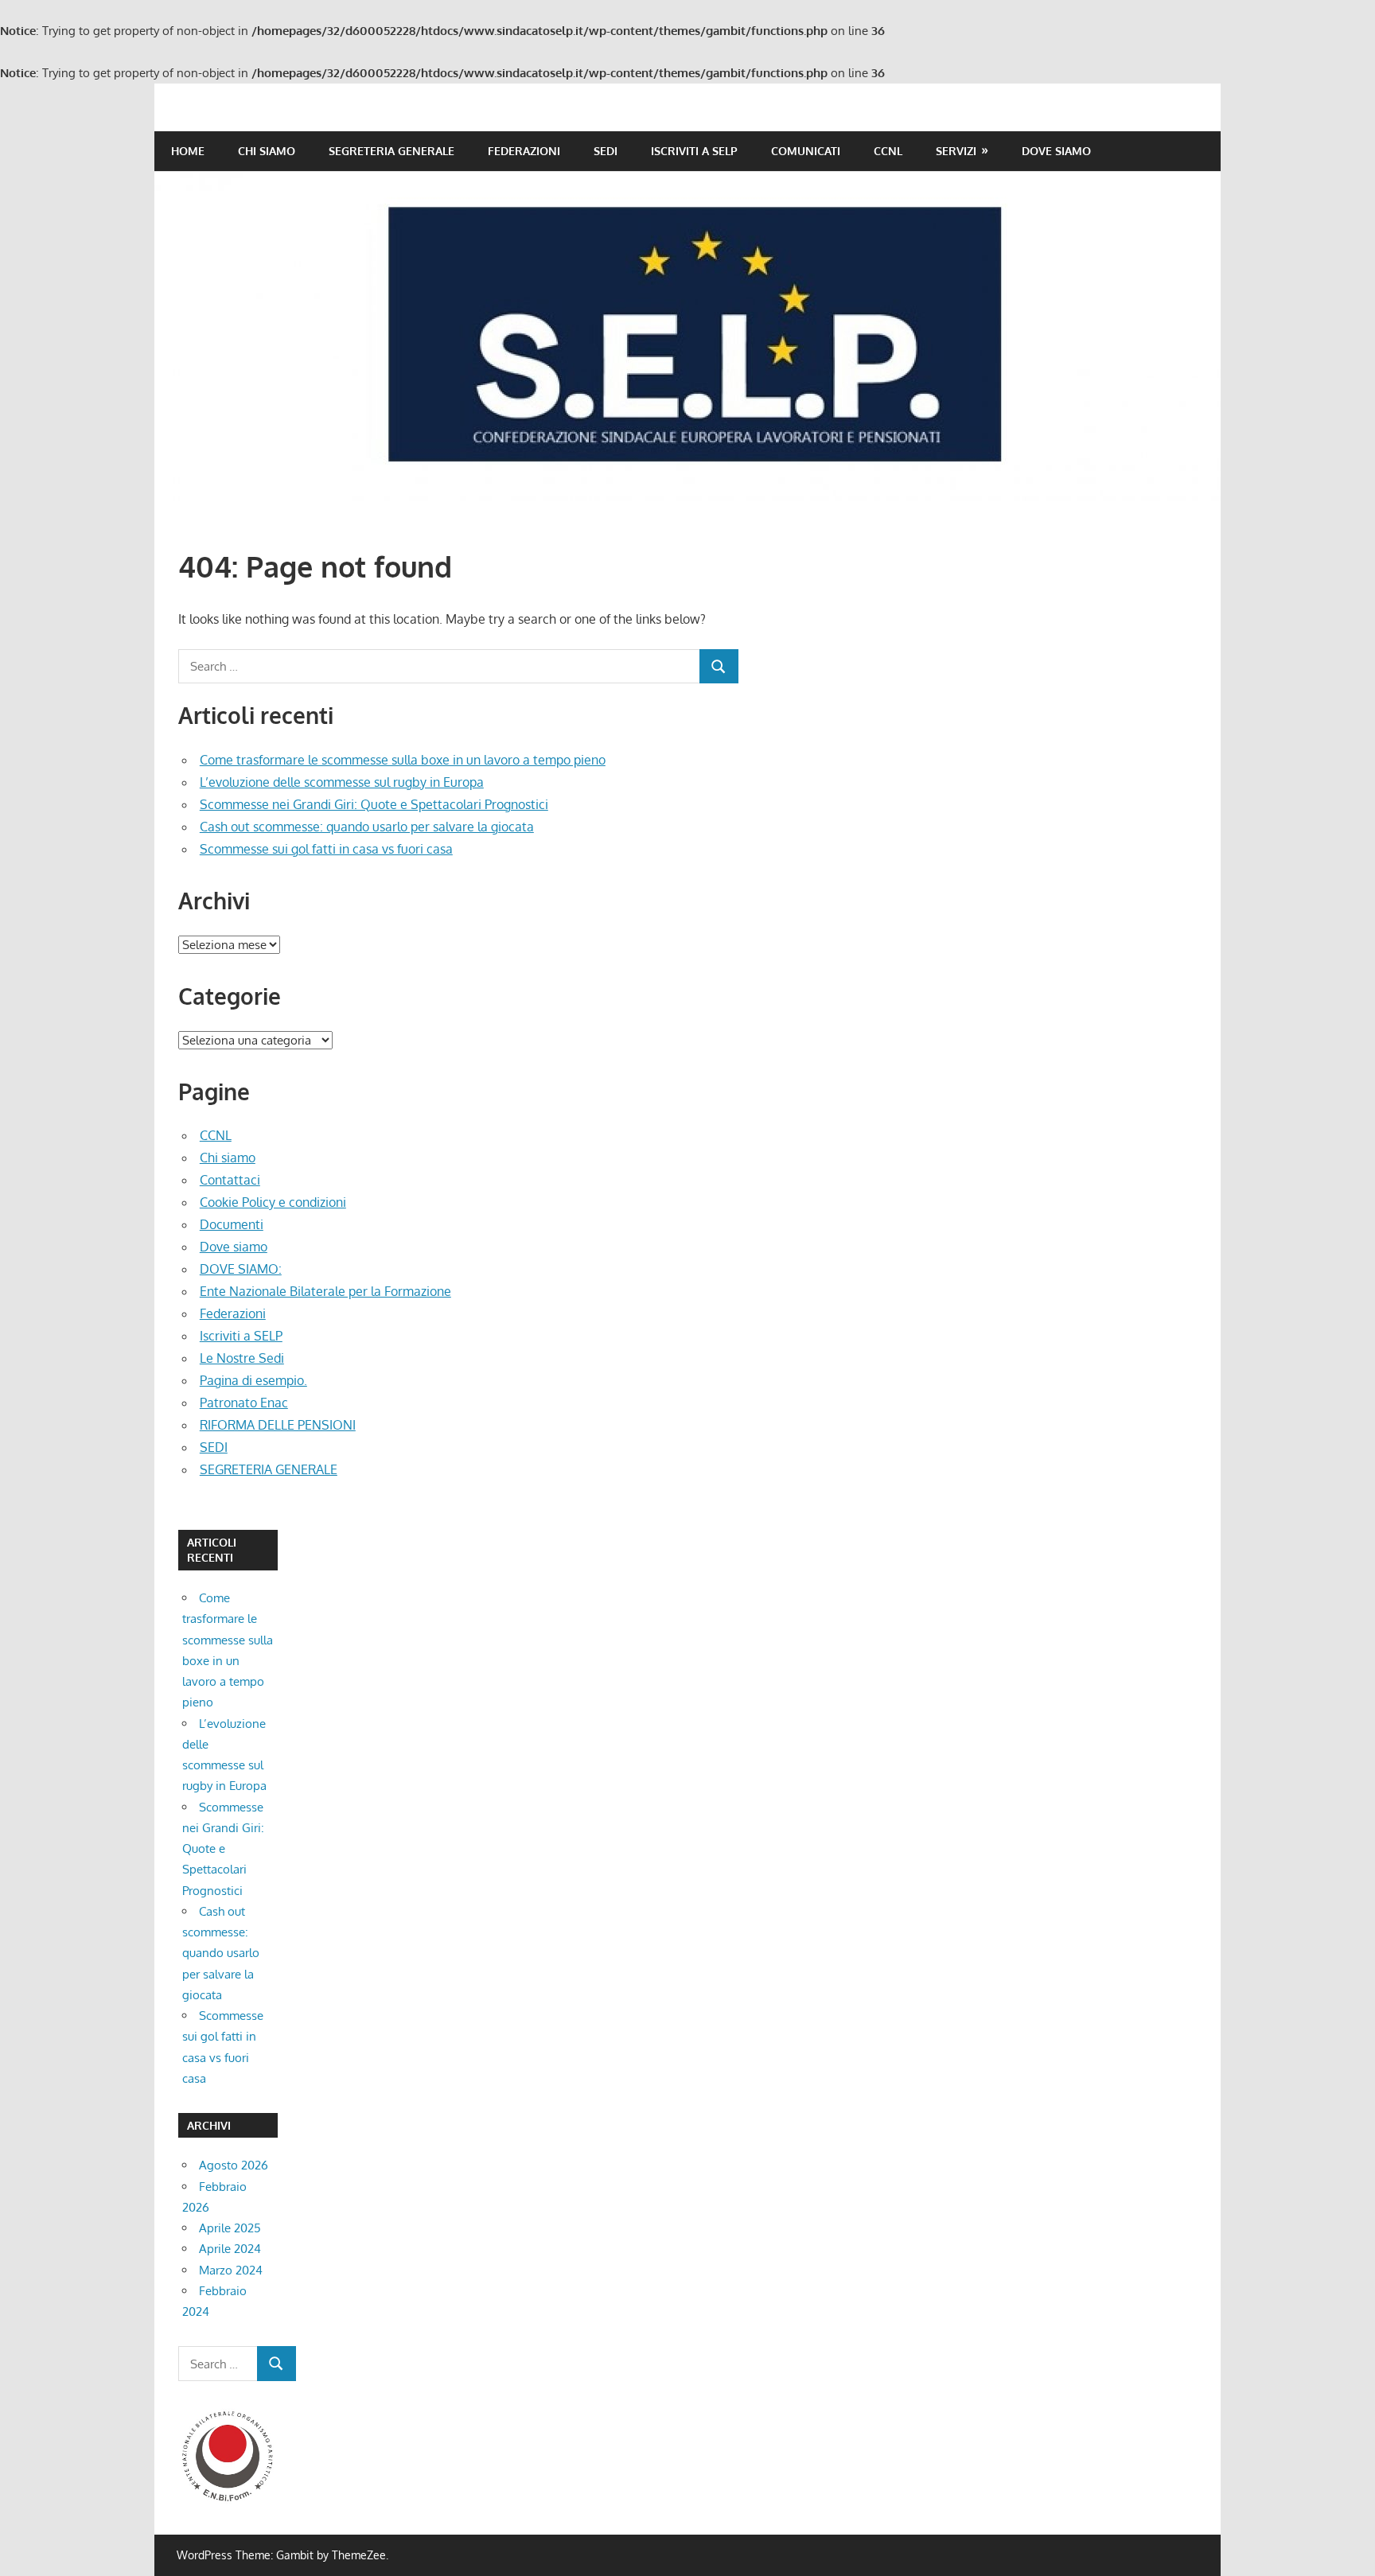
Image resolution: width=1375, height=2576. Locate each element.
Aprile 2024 (230, 2249)
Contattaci (230, 1180)
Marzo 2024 (231, 2270)
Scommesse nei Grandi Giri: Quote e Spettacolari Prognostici (374, 804)
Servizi (956, 151)
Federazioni (524, 151)
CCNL (888, 151)
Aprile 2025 (230, 2228)
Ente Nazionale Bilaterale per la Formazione (325, 1291)
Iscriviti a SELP (694, 151)
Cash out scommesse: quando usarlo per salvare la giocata (367, 827)
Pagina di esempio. (253, 1380)
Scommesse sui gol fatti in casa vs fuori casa (326, 849)
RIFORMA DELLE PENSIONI (278, 1425)
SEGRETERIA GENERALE (391, 151)
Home (188, 151)
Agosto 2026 (234, 2165)
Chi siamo (267, 151)
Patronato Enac (244, 1403)
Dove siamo (1056, 151)
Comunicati (806, 151)
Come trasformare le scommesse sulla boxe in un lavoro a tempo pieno (403, 760)
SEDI (606, 151)
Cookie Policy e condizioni (273, 1202)
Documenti (232, 1224)
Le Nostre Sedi (242, 1358)
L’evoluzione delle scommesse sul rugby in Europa (342, 782)
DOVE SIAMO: (241, 1269)
